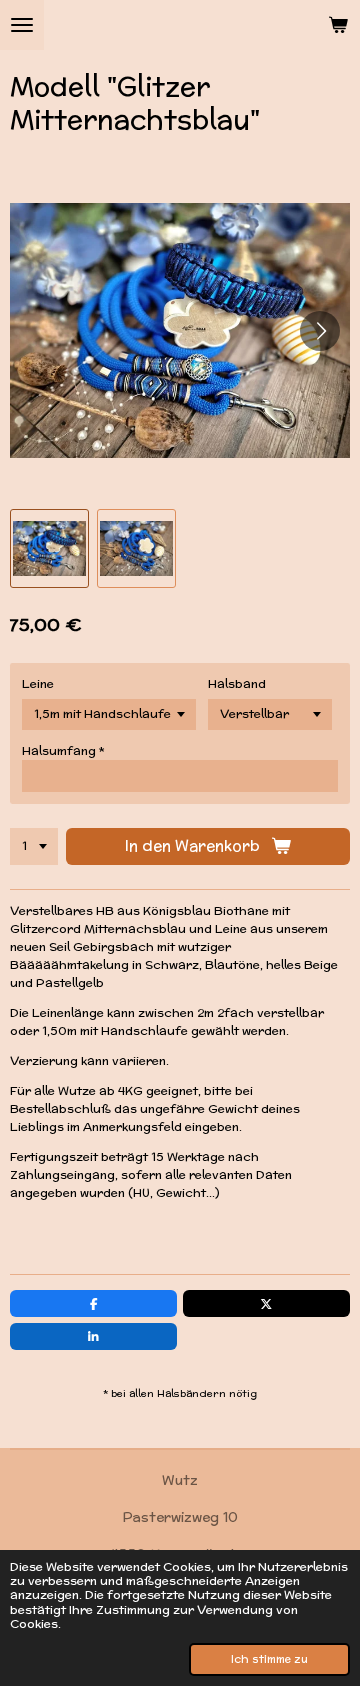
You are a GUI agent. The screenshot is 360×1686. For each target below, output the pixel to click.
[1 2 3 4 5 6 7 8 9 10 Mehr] (34, 847)
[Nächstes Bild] (320, 331)
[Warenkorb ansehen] (338, 25)
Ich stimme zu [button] (269, 1659)
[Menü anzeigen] (22, 25)
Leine (38, 683)
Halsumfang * (63, 750)
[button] (49, 548)
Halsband (237, 683)
